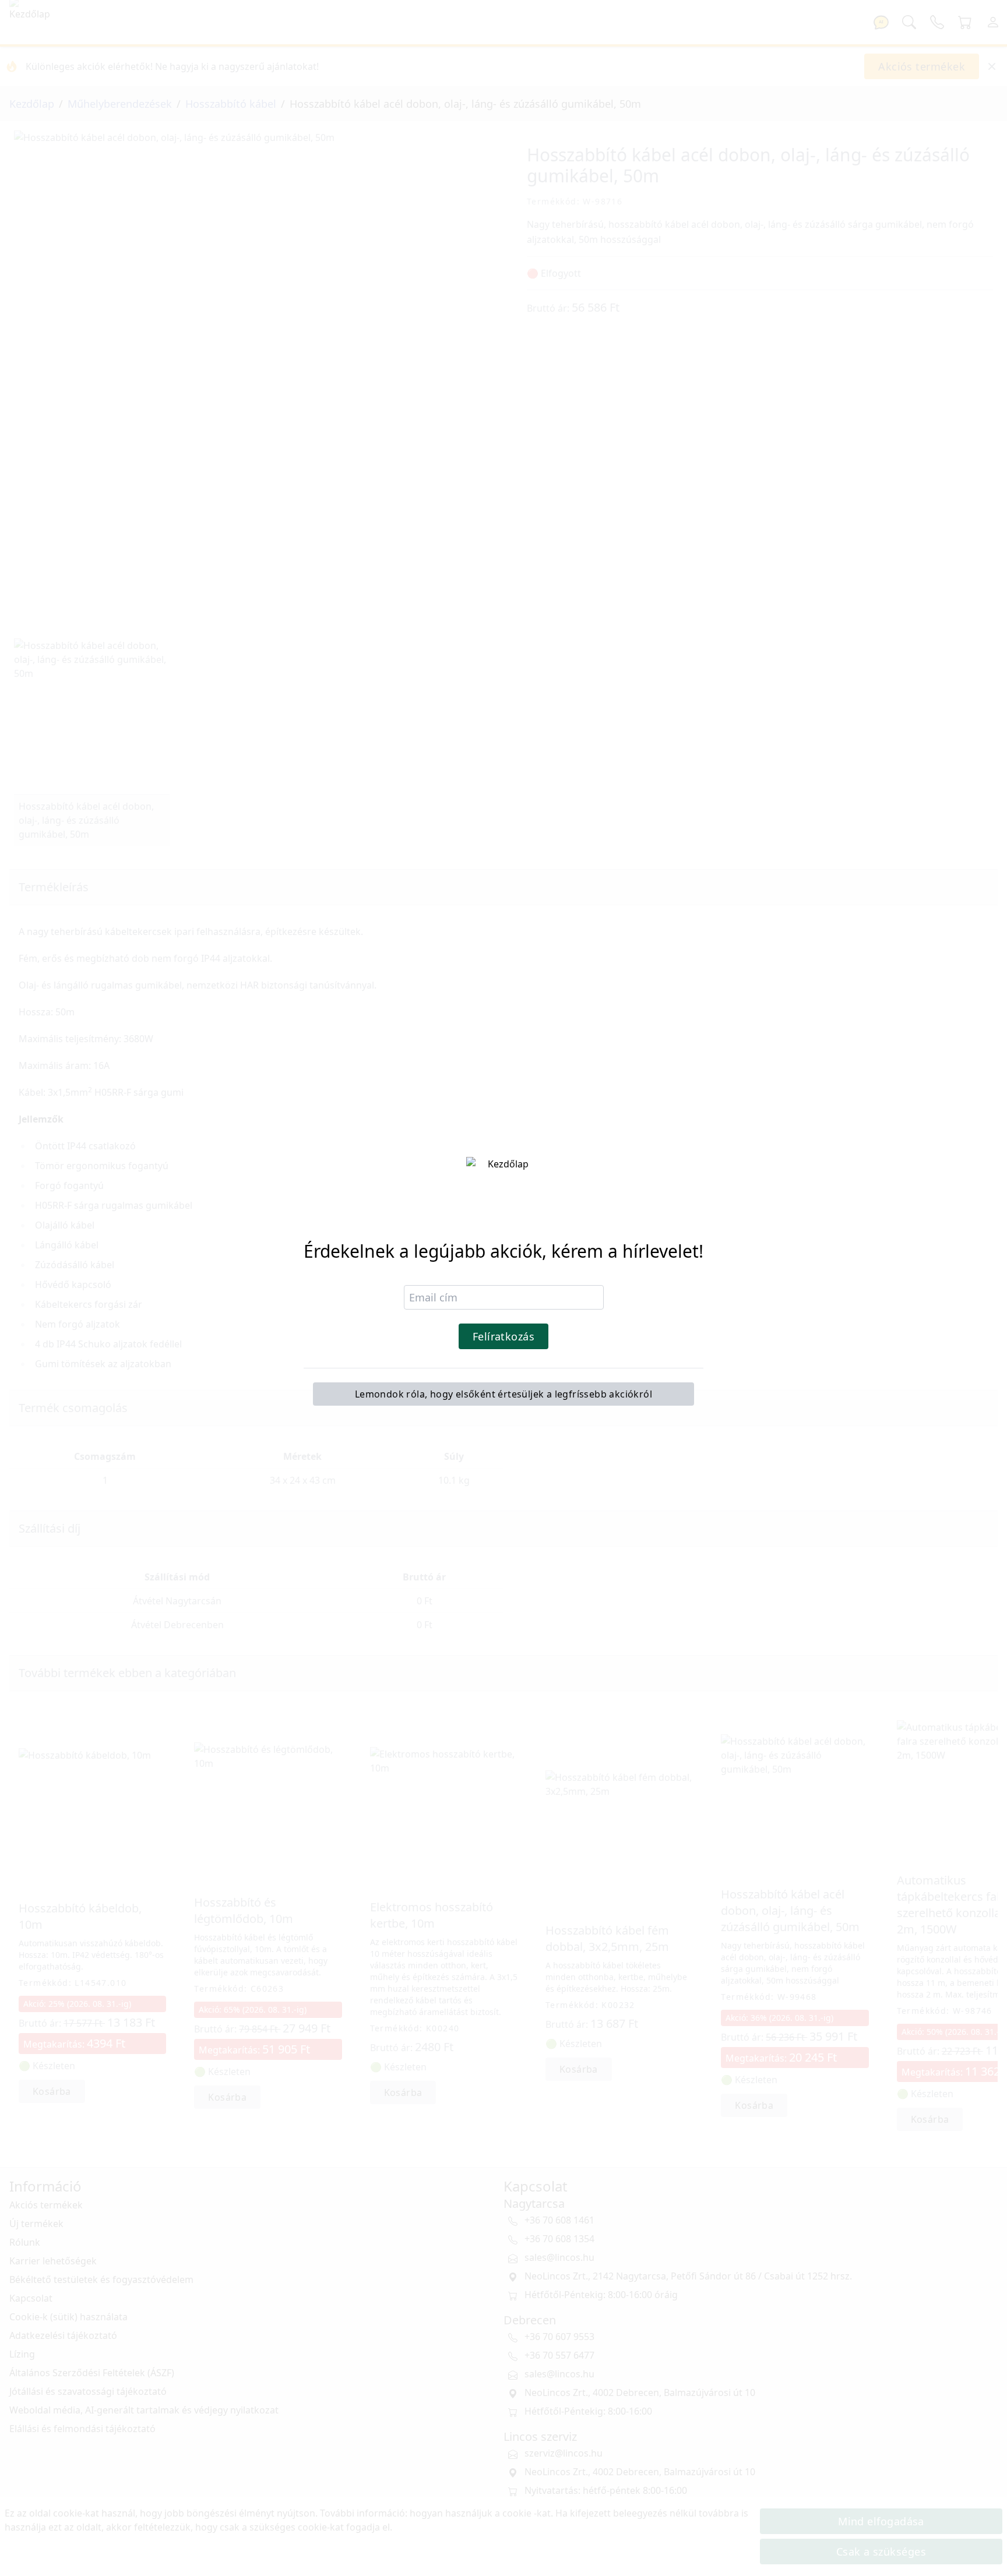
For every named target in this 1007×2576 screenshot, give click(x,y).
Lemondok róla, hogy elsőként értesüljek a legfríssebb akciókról (503, 1394)
